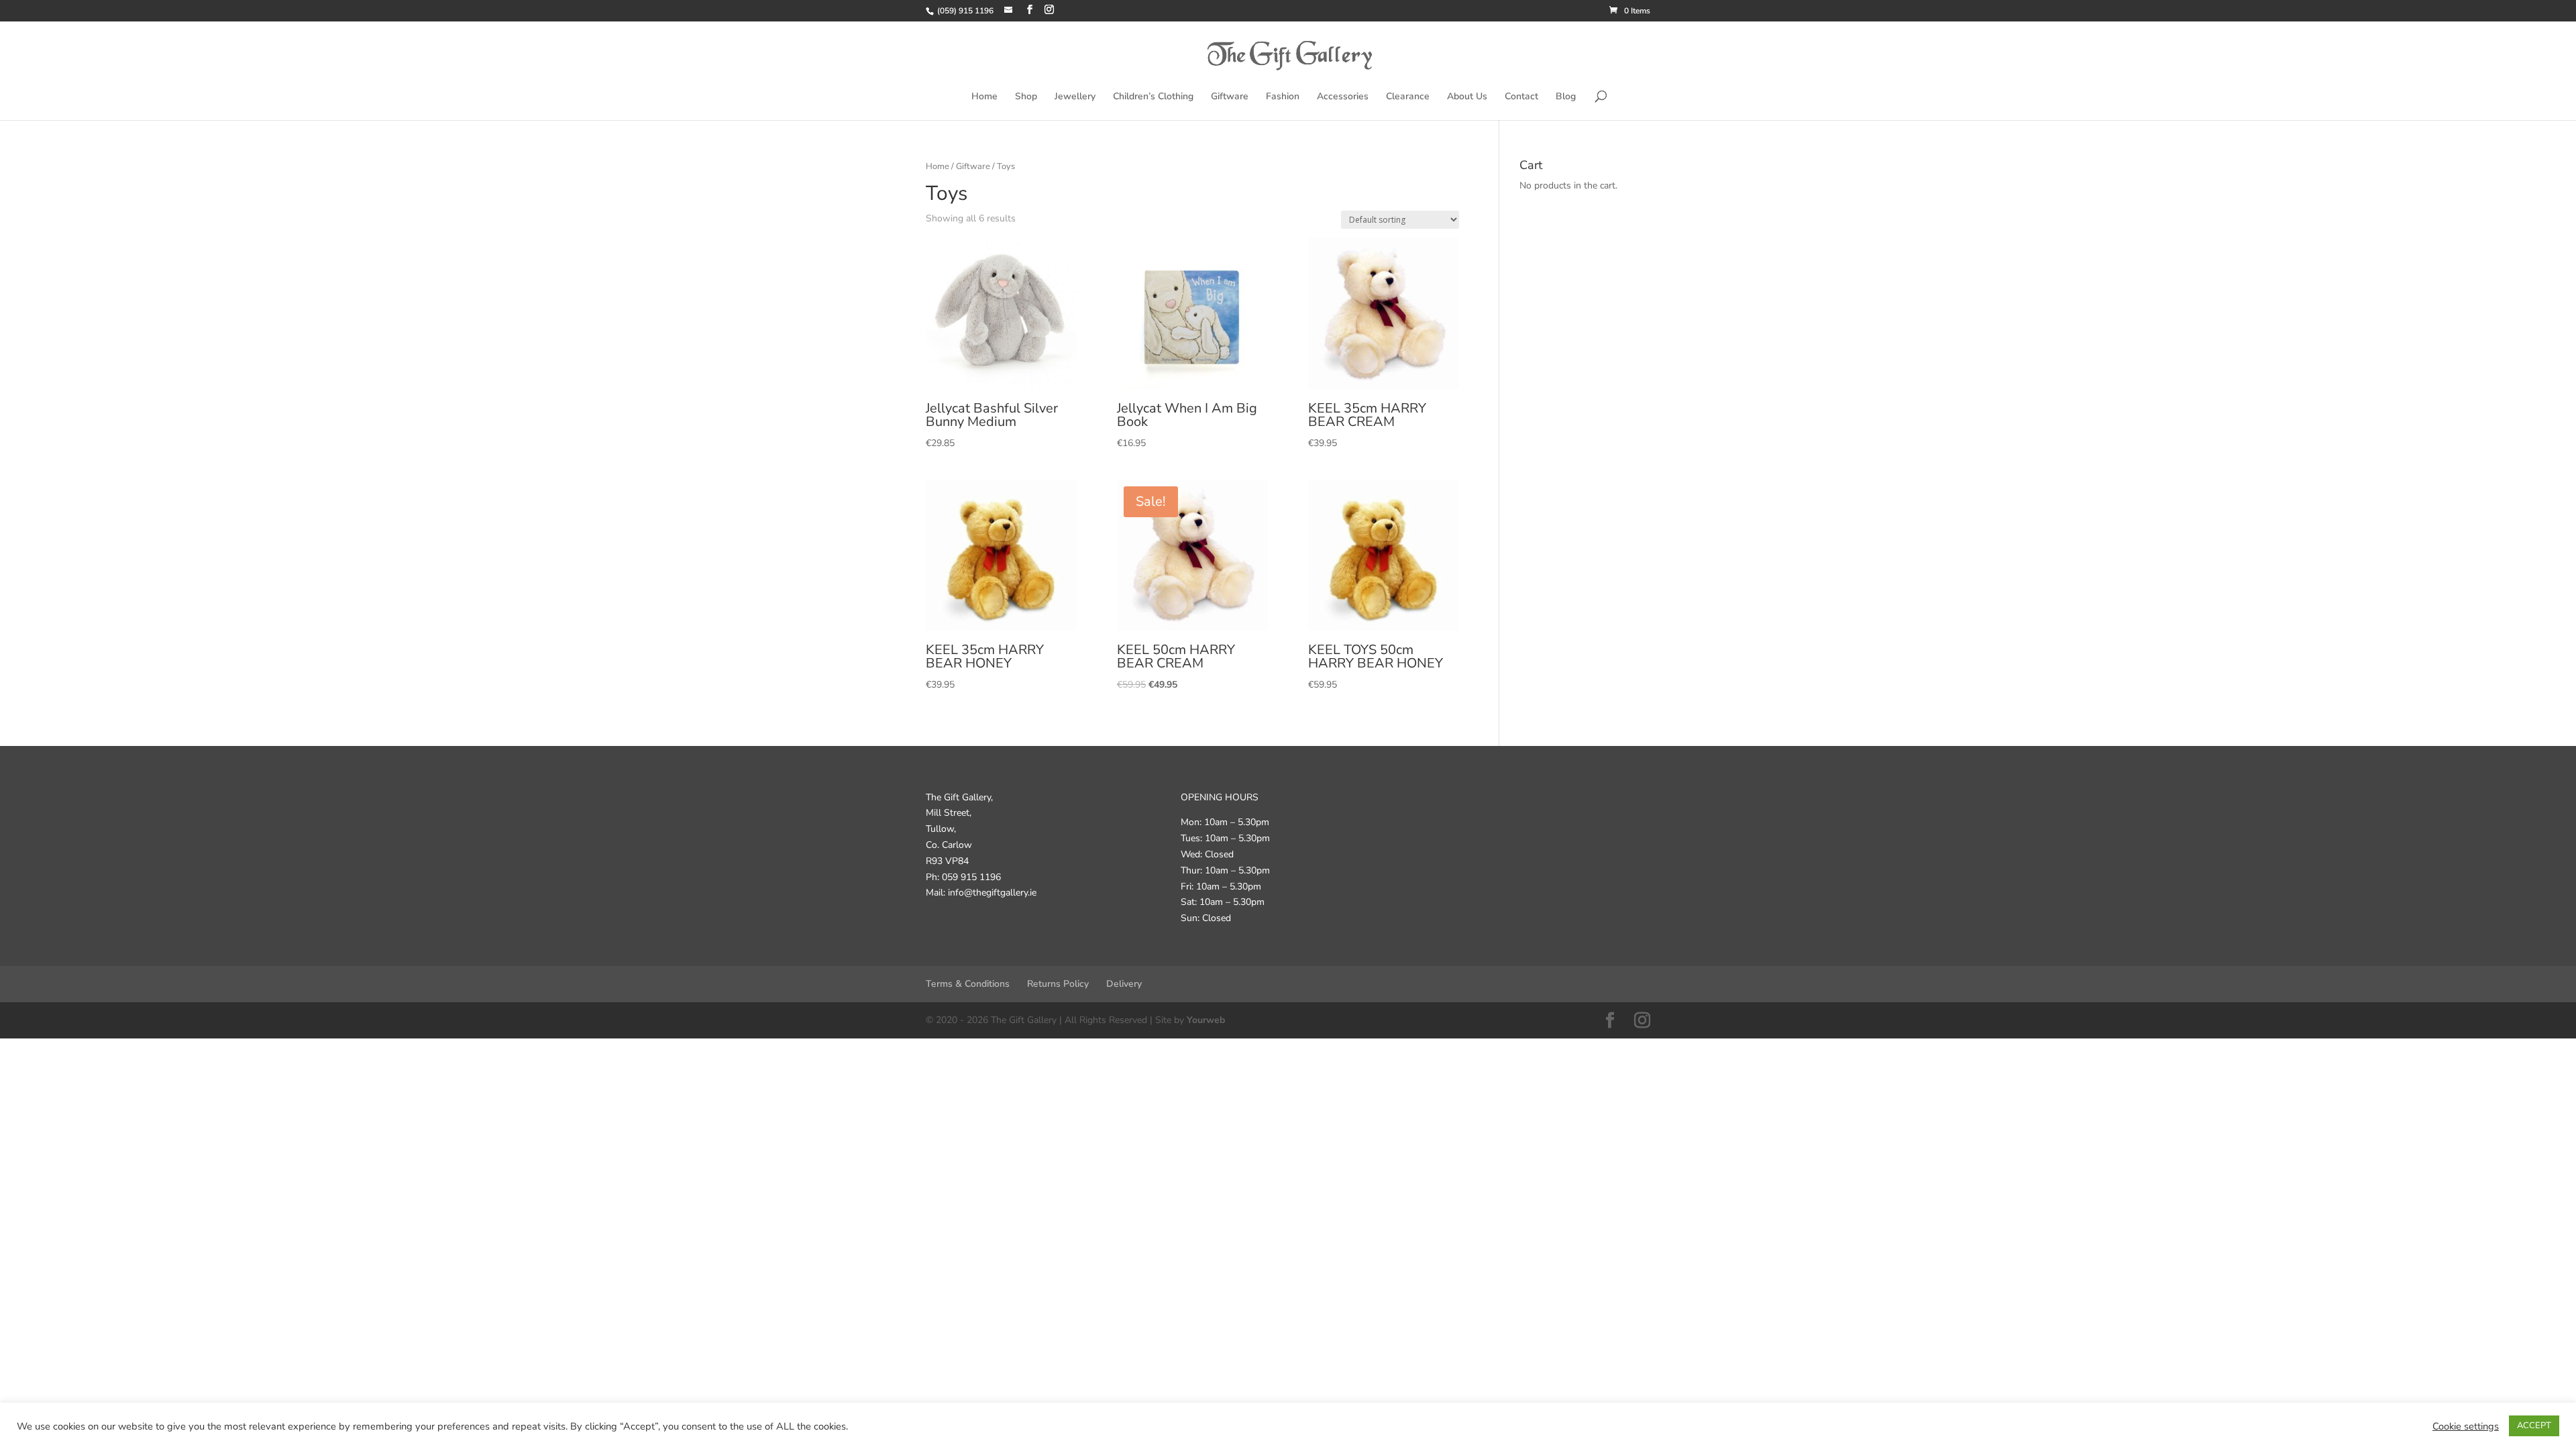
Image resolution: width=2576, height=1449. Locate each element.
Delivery (1124, 984)
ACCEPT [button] (2534, 1426)
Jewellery (1075, 97)
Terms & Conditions (968, 984)
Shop (1026, 97)
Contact (1521, 97)
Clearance (1408, 97)
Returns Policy (1058, 984)
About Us (1467, 97)
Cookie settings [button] (2466, 1426)
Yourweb (1206, 1020)
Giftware (1230, 97)
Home (984, 97)
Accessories (1343, 97)
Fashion (1283, 97)
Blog (1566, 97)
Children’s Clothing (1153, 97)
